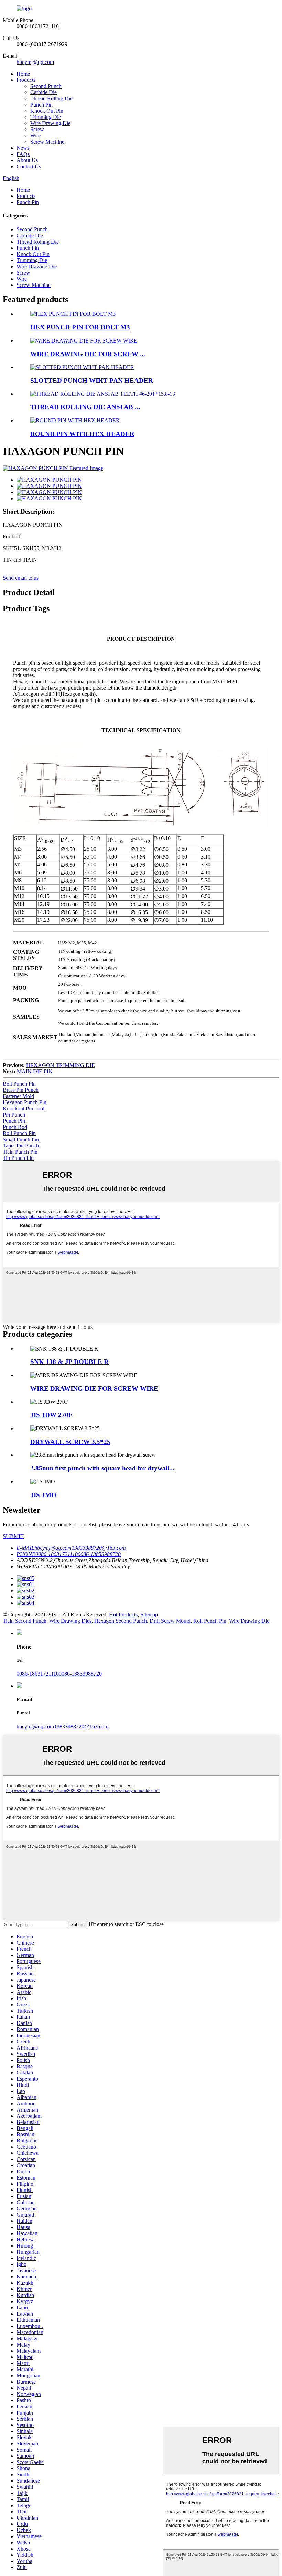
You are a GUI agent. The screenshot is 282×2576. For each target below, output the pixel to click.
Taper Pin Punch (21, 1146)
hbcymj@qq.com (35, 62)
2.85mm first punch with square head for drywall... (102, 1468)
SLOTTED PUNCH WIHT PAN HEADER (92, 380)
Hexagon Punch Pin (25, 1102)
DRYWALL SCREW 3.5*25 (70, 1442)
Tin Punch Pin (18, 1158)
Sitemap (149, 1615)
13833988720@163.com (81, 1727)
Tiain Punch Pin (20, 1152)
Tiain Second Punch (25, 1621)
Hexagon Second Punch (121, 1621)
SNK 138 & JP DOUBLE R (69, 1362)
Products (26, 80)
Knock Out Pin (47, 111)
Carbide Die (44, 92)
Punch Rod (15, 1127)
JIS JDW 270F (51, 1415)
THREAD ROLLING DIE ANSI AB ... (85, 407)
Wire (35, 136)
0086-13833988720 (80, 1674)
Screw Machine (47, 142)
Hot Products (123, 1615)
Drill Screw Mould (170, 1621)
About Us (27, 160)
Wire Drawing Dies (70, 1621)
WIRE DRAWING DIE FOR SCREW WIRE (94, 1388)
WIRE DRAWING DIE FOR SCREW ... (88, 354)
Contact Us (29, 166)
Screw (37, 129)
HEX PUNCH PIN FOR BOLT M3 (80, 327)
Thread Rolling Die (51, 98)
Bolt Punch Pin (19, 1084)
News (23, 148)
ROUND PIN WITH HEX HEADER (82, 434)
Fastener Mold (18, 1096)
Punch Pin (41, 105)
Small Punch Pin (21, 1139)
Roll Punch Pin (19, 1133)
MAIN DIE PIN (35, 1071)
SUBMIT (13, 1536)
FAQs (23, 154)
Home (23, 74)
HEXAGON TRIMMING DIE (61, 1065)
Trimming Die (46, 117)
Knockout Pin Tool (24, 1108)
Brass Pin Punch (21, 1090)
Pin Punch (14, 1115)
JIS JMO (43, 1495)
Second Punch (46, 86)
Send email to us (21, 578)
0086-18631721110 (38, 1674)
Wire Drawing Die (50, 123)
